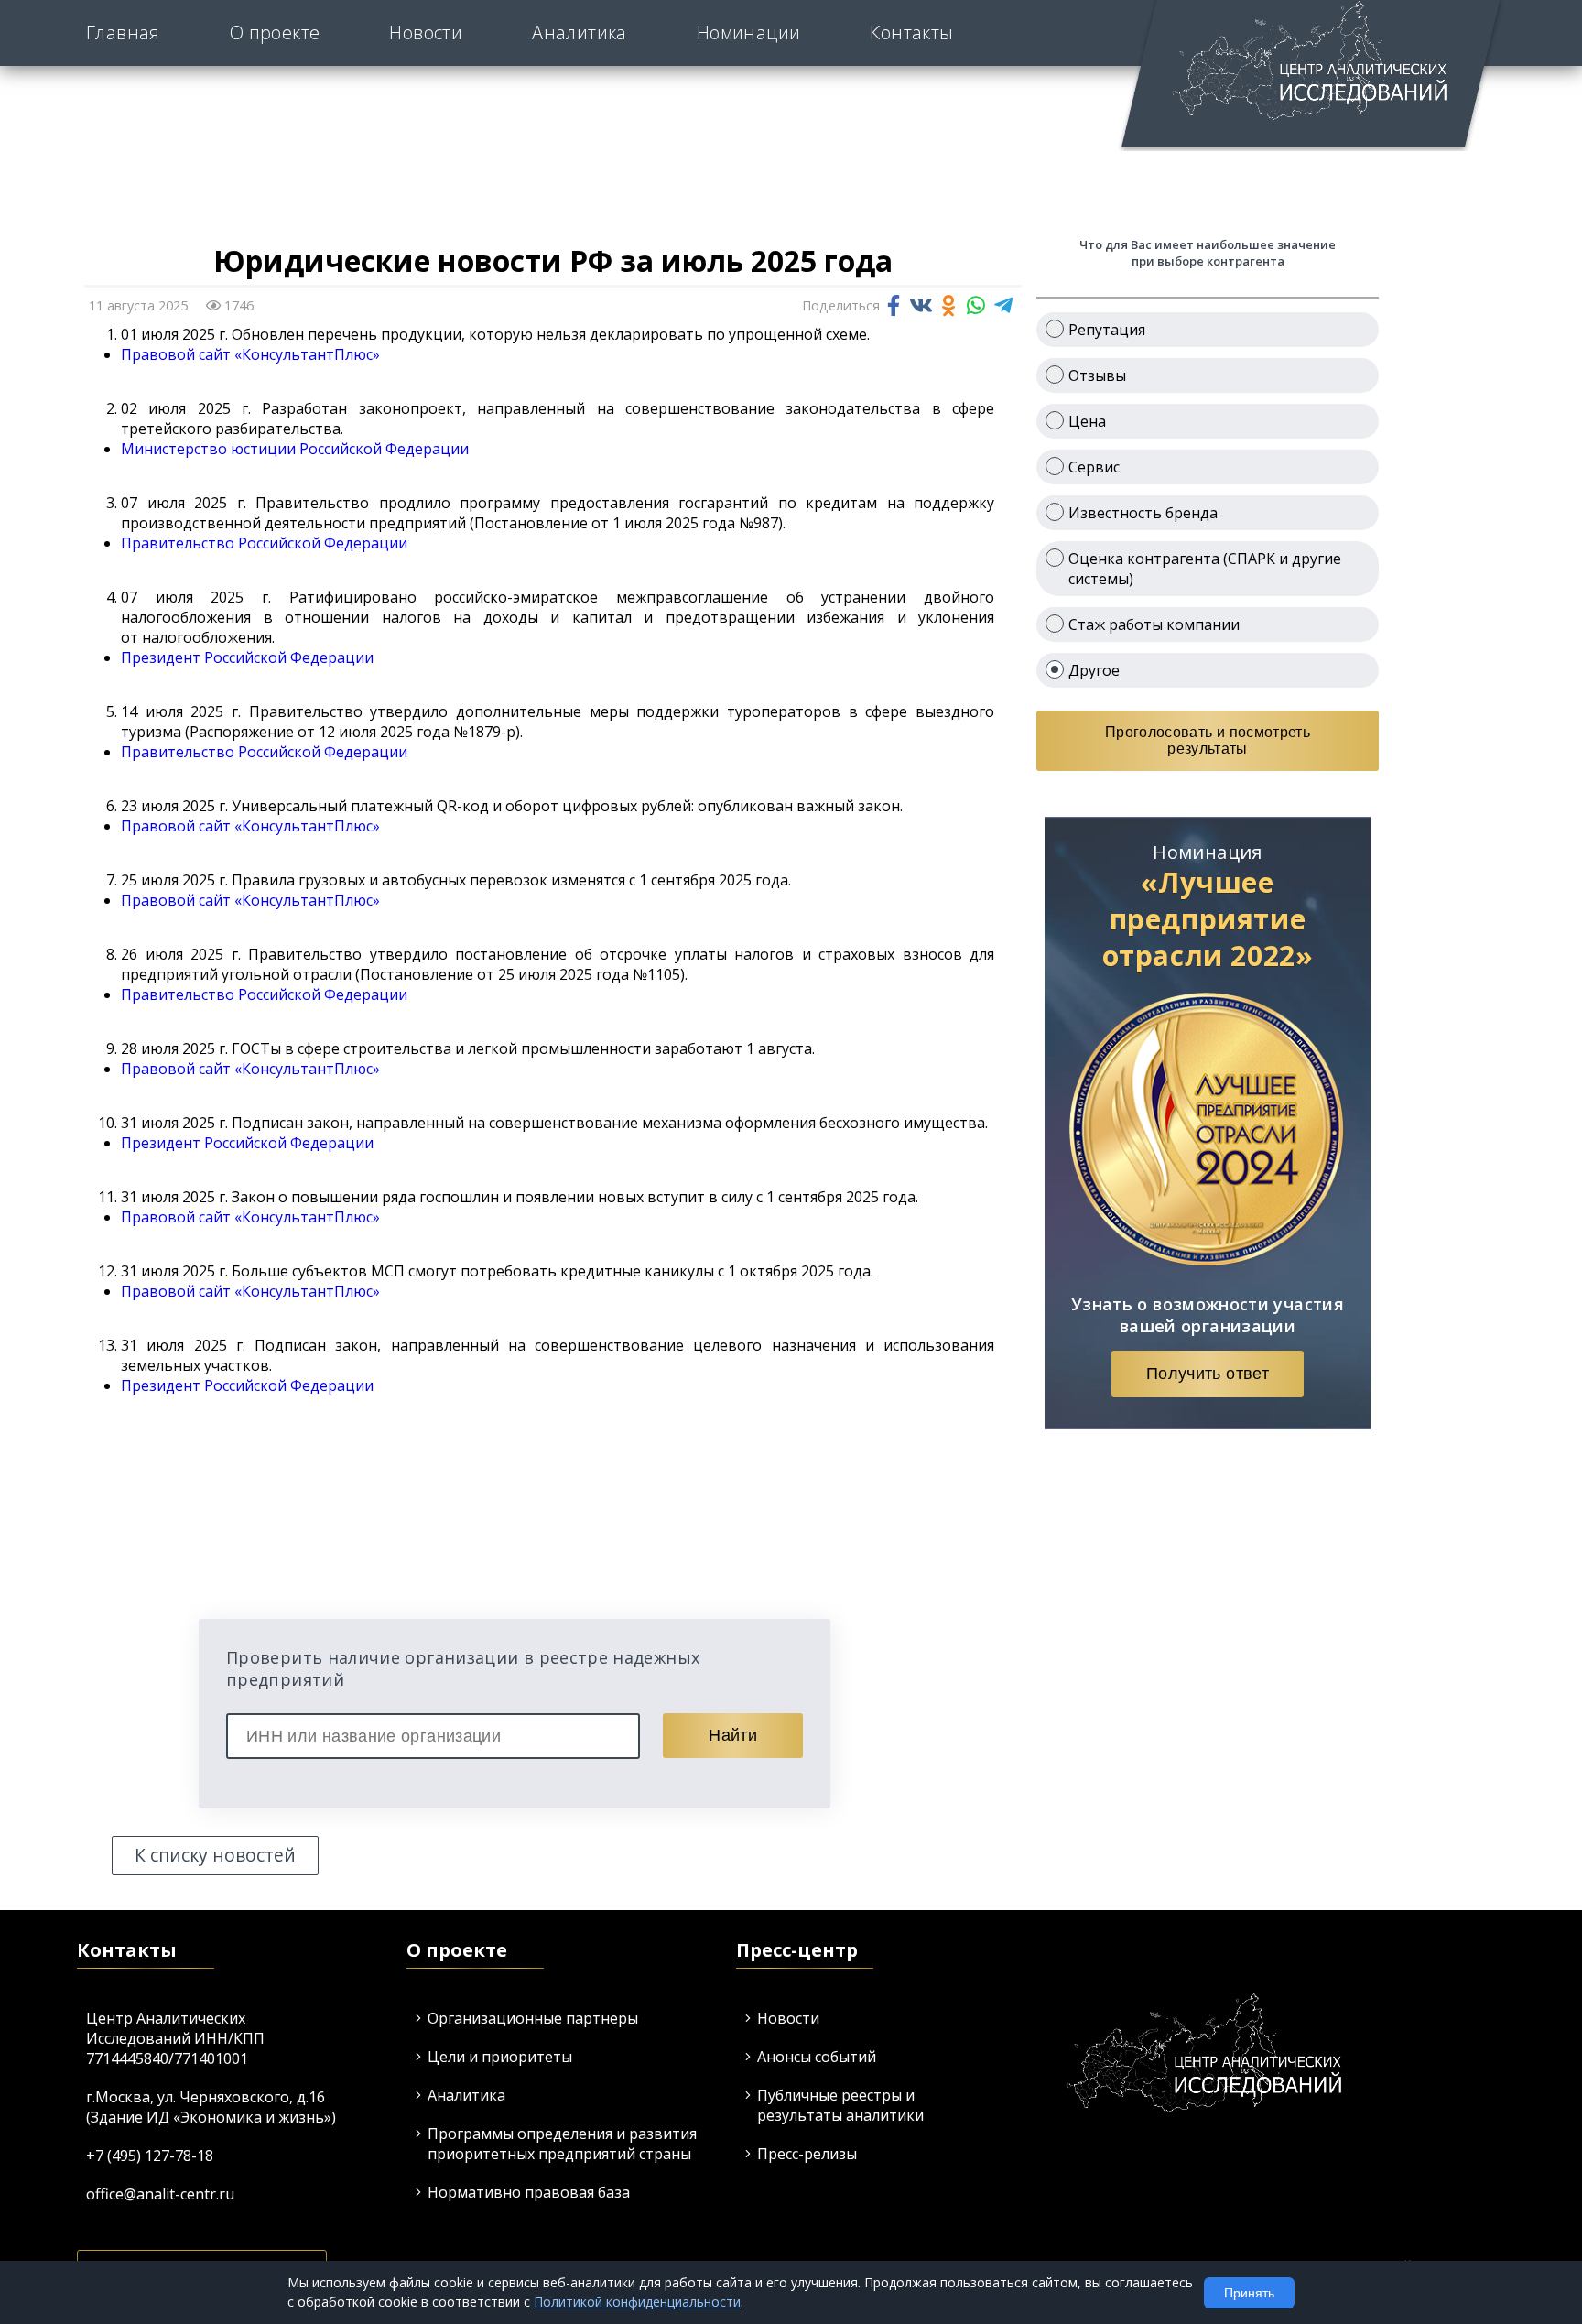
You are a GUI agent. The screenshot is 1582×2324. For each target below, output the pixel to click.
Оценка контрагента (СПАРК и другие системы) (1205, 569)
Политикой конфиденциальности (637, 2302)
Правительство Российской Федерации (264, 543)
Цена (1087, 421)
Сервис (1094, 467)
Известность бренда (1143, 513)
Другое (1094, 670)
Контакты (911, 33)
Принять (1249, 2293)
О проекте (275, 33)
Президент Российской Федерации (247, 657)
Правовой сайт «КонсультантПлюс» (250, 354)
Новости (426, 33)
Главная (123, 33)
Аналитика (580, 33)
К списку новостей (215, 1855)
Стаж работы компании (1154, 624)
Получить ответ (1208, 1374)
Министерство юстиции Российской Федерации (295, 449)
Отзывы (1097, 375)
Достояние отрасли (833, 58)
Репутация (1107, 330)
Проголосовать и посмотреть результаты (1208, 740)
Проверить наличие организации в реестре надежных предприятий (463, 1668)
